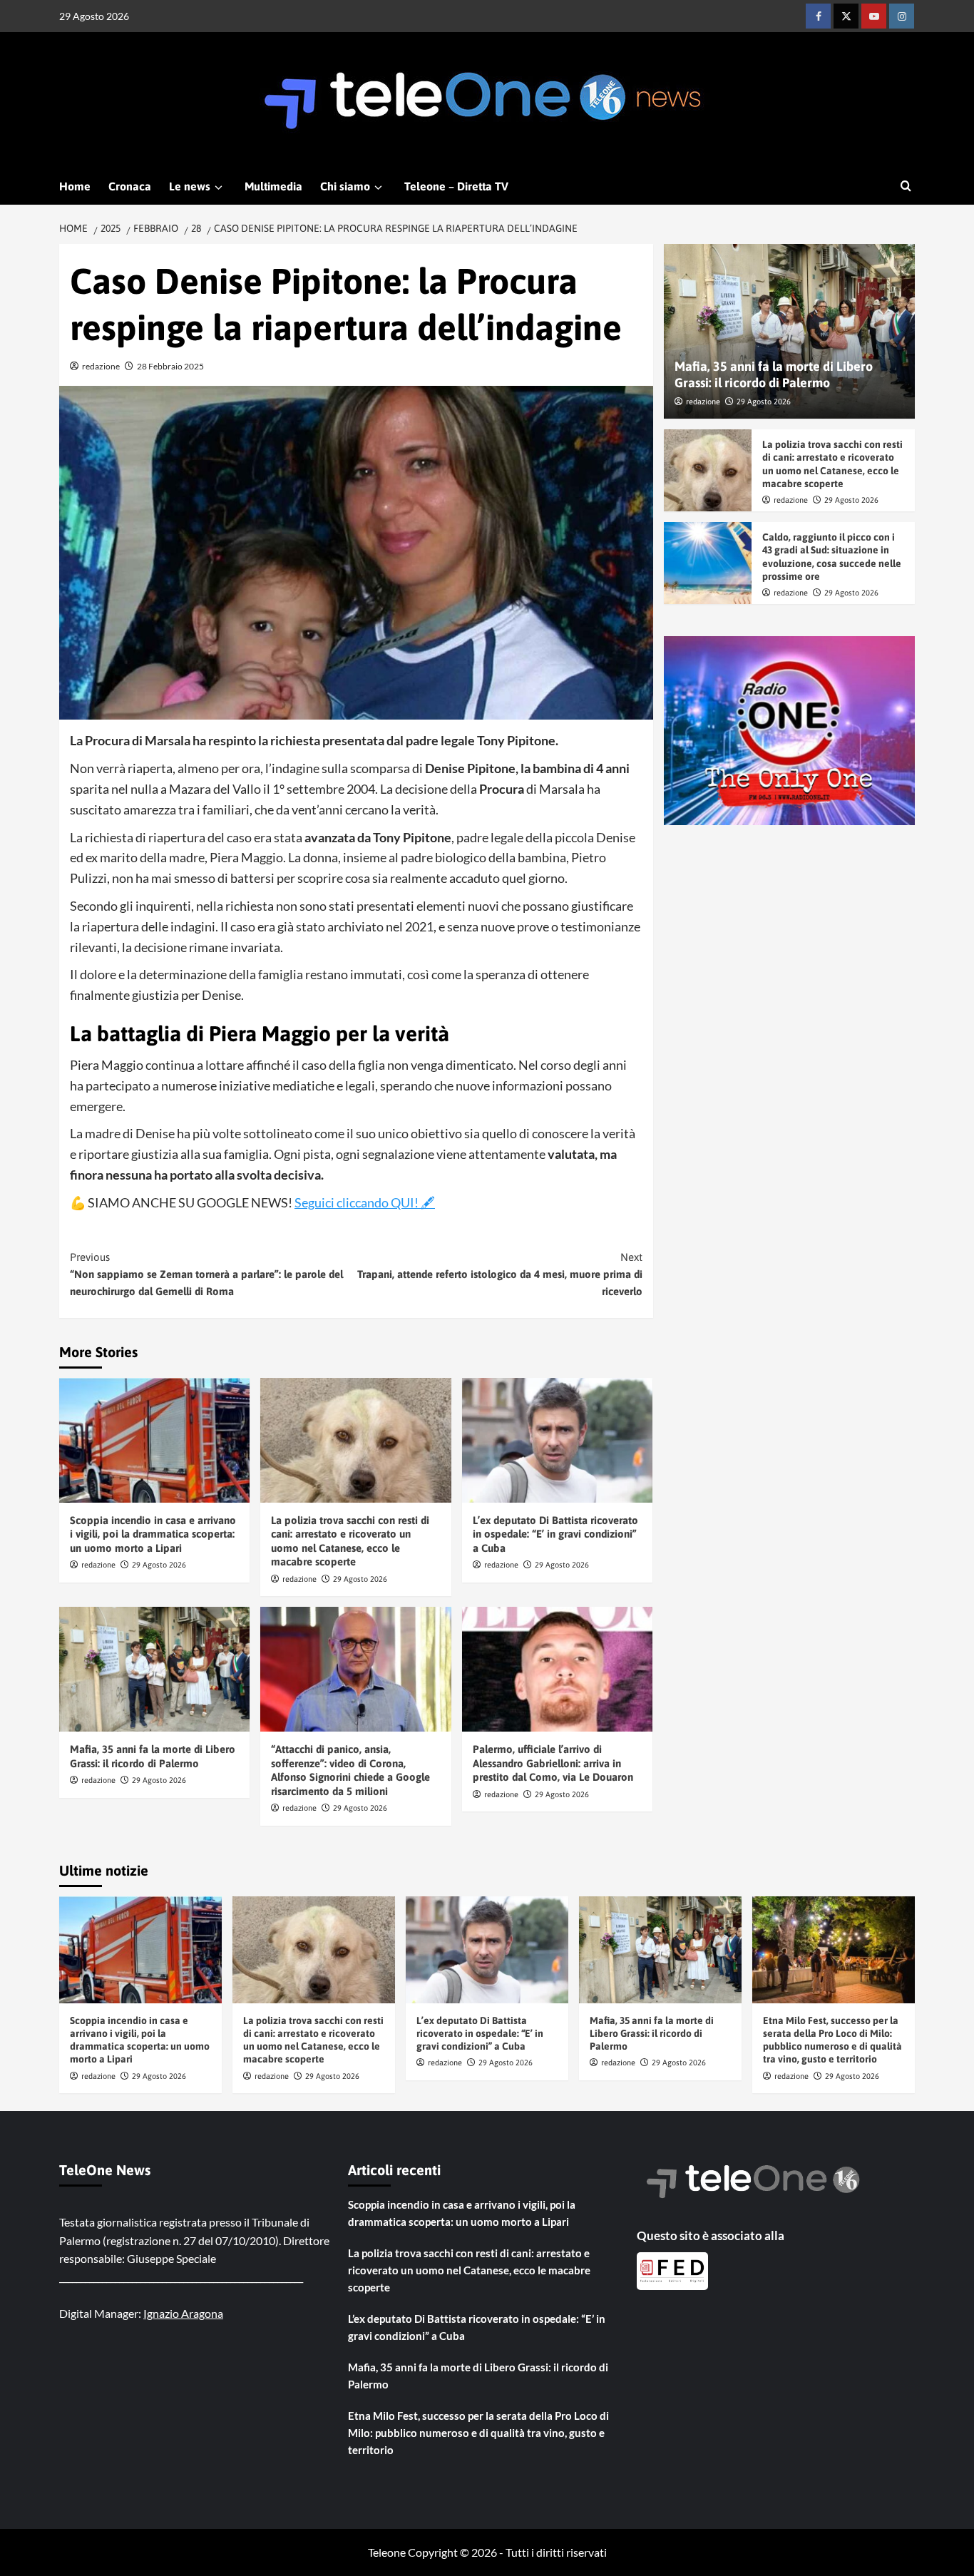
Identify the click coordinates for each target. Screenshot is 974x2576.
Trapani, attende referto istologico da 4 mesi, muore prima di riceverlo (499, 1274)
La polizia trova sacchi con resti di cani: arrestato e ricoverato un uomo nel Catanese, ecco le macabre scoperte (469, 2270)
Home (75, 186)
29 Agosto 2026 (159, 1565)
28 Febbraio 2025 (170, 366)
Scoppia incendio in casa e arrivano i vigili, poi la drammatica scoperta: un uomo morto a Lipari (153, 1534)
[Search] (906, 186)
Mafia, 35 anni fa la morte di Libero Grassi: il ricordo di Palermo (652, 2033)
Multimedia (273, 186)
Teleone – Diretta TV (456, 186)
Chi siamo (345, 186)
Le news (190, 186)
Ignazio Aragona (183, 2313)
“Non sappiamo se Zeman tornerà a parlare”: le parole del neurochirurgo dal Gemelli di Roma (206, 1274)
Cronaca (130, 186)
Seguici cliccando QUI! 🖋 (365, 1202)
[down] (219, 188)
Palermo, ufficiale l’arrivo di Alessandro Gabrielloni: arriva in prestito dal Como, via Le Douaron (553, 1763)
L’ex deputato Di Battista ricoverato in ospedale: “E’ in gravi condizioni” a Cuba (555, 1534)
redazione (101, 366)
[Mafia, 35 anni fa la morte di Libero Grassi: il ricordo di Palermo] (154, 1669)
